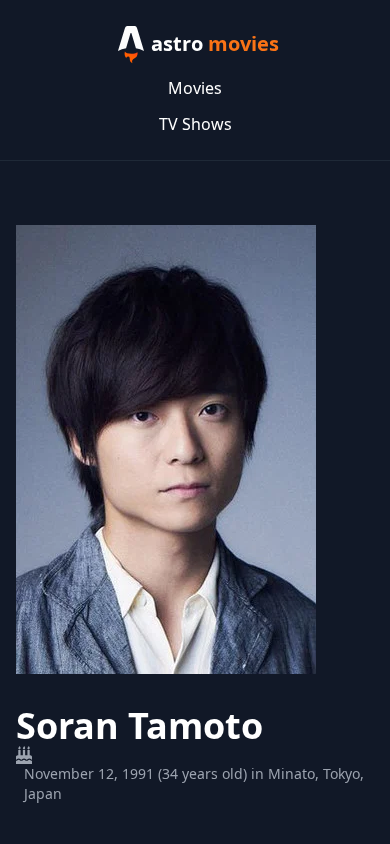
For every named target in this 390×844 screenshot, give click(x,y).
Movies (195, 88)
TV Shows (195, 124)
